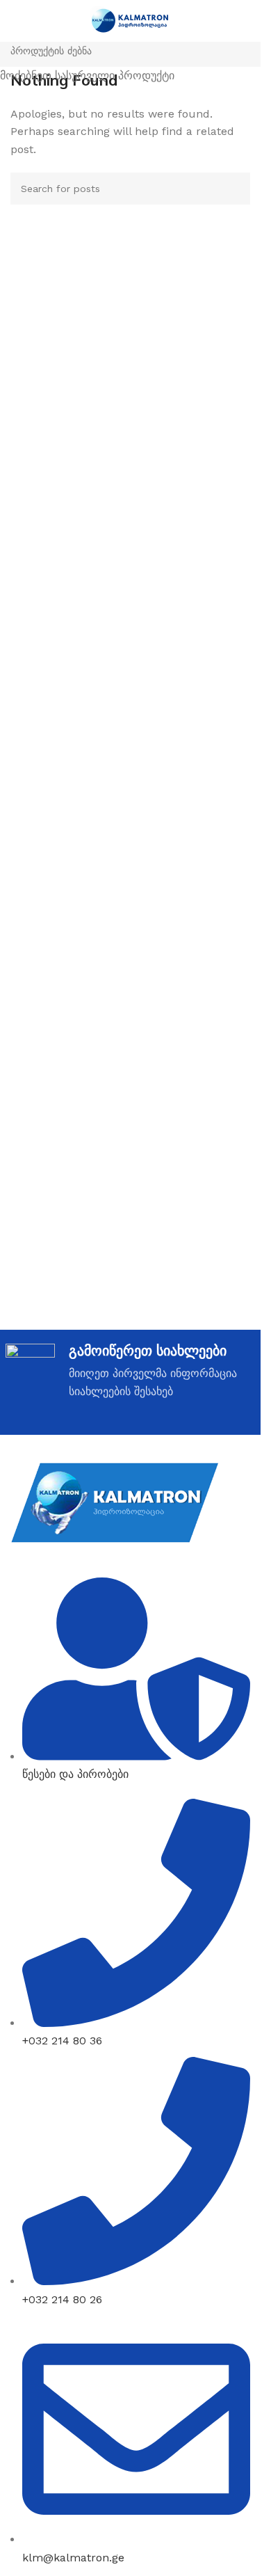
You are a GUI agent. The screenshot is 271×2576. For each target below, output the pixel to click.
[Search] (245, 21)
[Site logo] (130, 20)
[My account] (220, 21)
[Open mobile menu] (16, 21)
